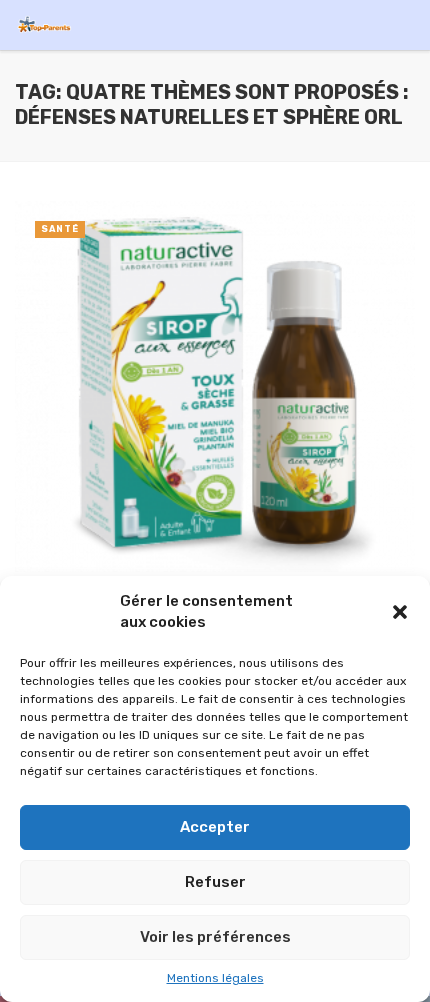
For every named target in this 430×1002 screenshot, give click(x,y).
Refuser (215, 882)
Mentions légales (215, 978)
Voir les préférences (215, 937)
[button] (400, 612)
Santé (60, 229)
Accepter (215, 827)
